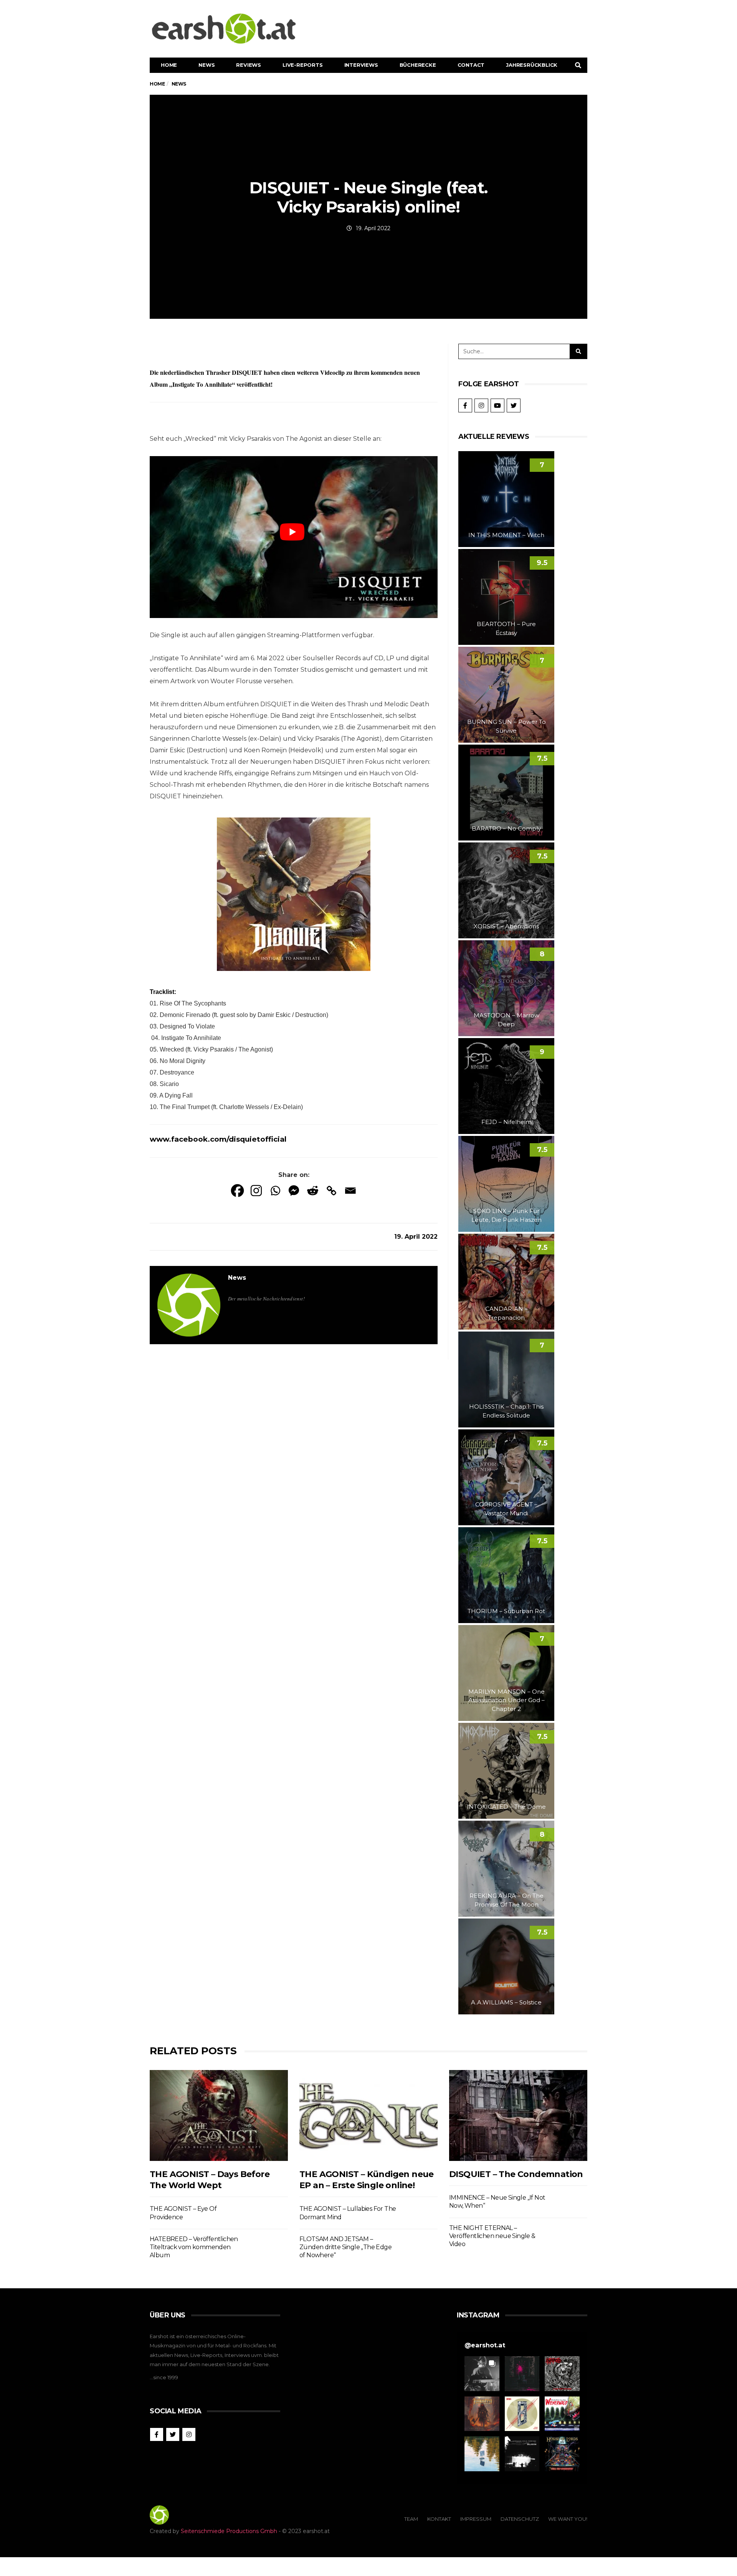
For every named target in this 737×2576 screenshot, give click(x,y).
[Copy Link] (331, 1191)
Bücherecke (418, 65)
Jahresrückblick (532, 65)
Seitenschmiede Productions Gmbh (229, 2531)
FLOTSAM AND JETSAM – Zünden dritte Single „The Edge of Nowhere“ (345, 2247)
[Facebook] (237, 1191)
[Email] (350, 1191)
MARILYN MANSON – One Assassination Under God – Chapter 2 (506, 1700)
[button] (482, 2374)
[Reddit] (313, 1191)
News (207, 65)
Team (411, 2519)
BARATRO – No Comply (506, 828)
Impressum (476, 2519)
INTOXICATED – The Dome (506, 1807)
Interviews (361, 65)
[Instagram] (256, 1191)
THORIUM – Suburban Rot (506, 1611)
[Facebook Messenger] (294, 1191)
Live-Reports (303, 65)
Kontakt (439, 2519)
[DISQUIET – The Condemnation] (518, 2115)
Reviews (249, 65)
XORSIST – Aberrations (506, 926)
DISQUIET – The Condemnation (516, 2174)
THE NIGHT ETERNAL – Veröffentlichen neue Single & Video (492, 2236)
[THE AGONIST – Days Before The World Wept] (219, 2115)
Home (169, 65)
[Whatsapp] (275, 1191)
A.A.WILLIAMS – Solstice (506, 2002)
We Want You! (568, 2519)
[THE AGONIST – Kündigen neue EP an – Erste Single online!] (368, 2115)
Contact (471, 65)
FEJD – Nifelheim (506, 1122)
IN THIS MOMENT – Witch (506, 535)
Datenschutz (520, 2519)
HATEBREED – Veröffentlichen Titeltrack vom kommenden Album (194, 2247)
